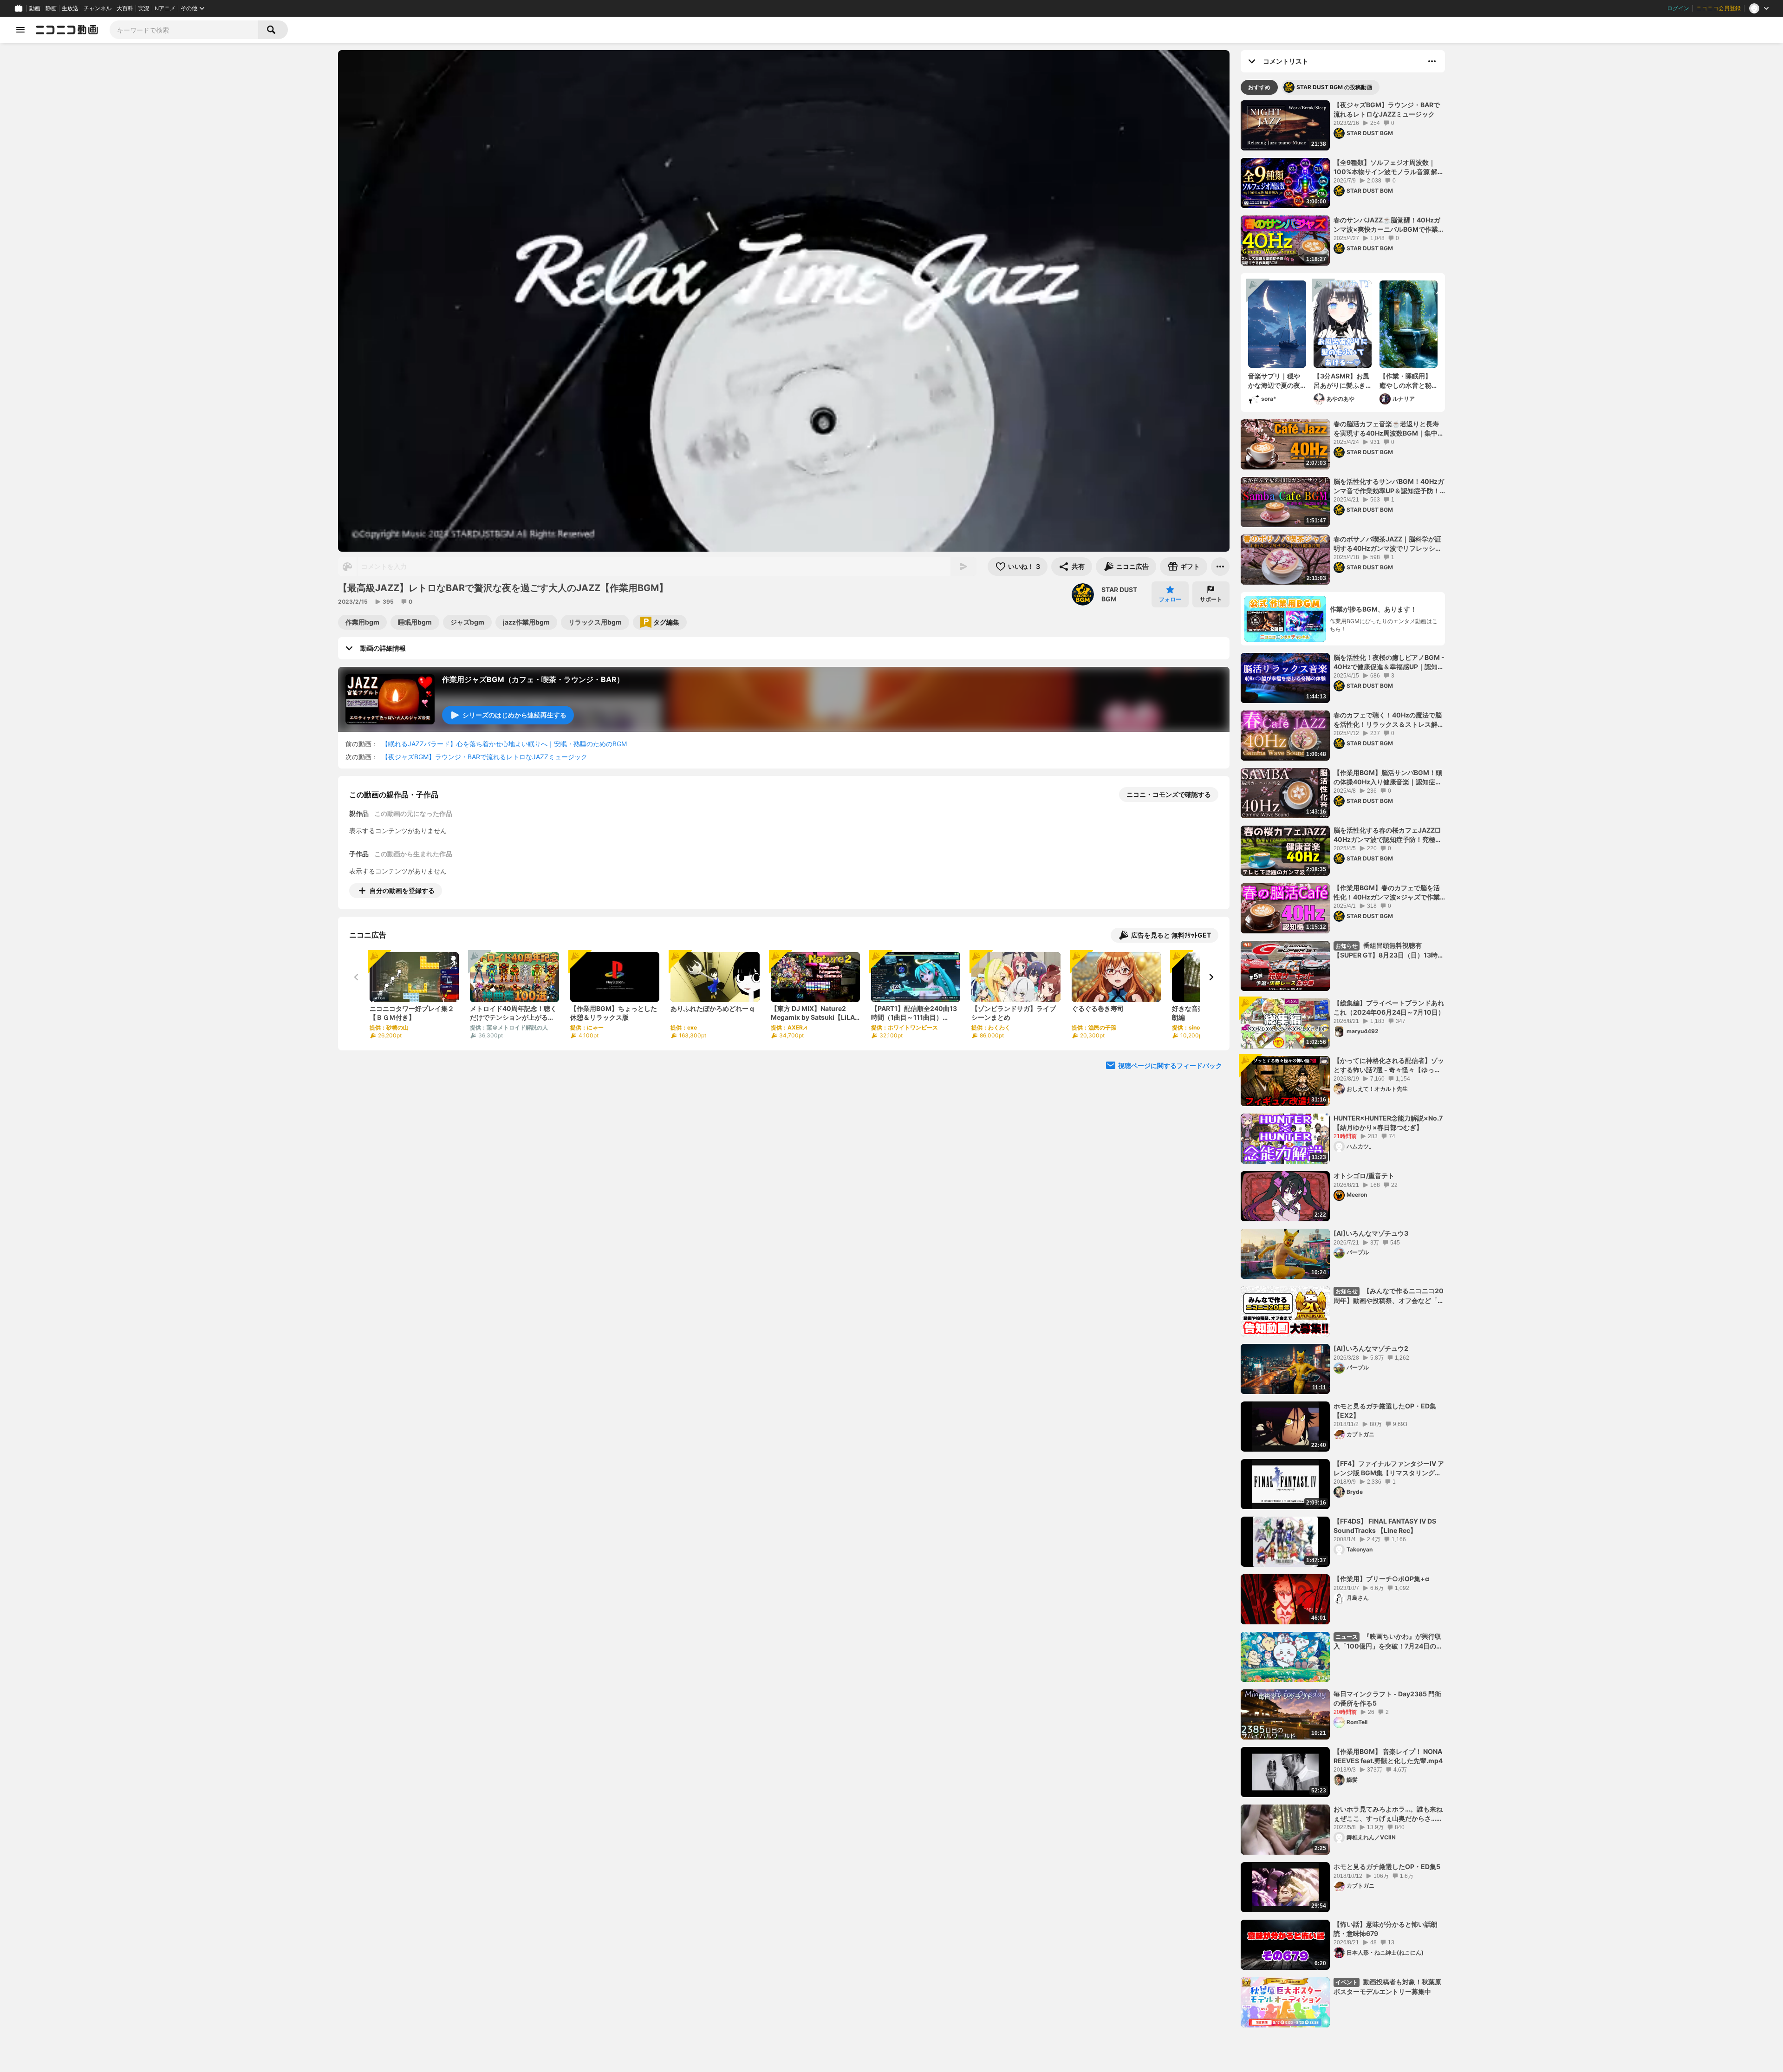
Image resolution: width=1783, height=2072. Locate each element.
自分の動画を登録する (402, 890)
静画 (51, 8)
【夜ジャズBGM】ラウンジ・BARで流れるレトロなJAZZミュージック (485, 757)
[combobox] (184, 30)
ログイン (1678, 8)
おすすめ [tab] (1259, 87)
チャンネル (98, 8)
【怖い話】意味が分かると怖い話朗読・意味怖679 (1386, 1929)
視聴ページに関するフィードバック (1170, 1065)
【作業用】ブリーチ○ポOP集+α (1381, 1579)
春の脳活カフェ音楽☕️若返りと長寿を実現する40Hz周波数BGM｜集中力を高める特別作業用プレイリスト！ (1389, 429)
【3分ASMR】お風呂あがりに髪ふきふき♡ (1341, 381)
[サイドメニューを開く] (20, 30)
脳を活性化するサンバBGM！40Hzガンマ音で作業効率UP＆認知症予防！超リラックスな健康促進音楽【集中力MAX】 (1389, 486)
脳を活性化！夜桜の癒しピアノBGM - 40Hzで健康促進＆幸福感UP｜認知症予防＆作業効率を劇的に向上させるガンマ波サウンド (1389, 662)
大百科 (125, 8)
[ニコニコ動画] (67, 30)
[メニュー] (1220, 567)
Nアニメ (165, 8)
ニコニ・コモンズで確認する (1169, 794)
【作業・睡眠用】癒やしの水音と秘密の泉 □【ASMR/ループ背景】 (1407, 381)
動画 (35, 8)
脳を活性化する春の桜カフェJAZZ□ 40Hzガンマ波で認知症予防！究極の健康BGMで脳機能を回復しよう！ (1388, 835)
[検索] (273, 30)
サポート (1211, 599)
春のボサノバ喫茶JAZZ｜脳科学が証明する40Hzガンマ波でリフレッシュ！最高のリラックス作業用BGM (1387, 544)
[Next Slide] (1211, 977)
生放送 (70, 8)
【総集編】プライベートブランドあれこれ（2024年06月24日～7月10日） (1389, 1007)
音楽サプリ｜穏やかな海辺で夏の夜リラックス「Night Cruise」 (1276, 381)
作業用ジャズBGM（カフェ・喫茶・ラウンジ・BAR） (533, 679)
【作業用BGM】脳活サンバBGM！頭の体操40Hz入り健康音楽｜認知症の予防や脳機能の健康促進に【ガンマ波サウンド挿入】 (1389, 777)
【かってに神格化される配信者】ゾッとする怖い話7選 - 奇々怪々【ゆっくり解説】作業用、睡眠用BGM (1389, 1065)
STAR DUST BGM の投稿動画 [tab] (1334, 87)
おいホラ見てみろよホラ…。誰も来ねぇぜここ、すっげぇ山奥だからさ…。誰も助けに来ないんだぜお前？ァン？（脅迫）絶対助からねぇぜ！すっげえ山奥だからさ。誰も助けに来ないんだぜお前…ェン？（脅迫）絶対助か (1389, 1814)
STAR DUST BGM (1119, 594)
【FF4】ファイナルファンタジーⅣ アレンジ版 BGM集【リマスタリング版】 (1389, 1468)
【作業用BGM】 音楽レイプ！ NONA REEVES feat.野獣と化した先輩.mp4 (1388, 1756)
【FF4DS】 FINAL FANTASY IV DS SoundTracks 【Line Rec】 (1385, 1526)
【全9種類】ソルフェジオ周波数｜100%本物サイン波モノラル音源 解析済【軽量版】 (1389, 167)
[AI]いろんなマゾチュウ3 (1371, 1233)
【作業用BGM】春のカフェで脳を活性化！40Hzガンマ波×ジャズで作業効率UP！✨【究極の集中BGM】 (1387, 893)
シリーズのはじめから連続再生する (514, 715)
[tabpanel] (1343, 1064)
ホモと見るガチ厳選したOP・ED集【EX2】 (1385, 1411)
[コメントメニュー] (1432, 61)
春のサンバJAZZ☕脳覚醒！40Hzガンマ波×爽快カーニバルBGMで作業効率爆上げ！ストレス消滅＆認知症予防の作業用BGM (1389, 225)
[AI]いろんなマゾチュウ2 (1371, 1348)
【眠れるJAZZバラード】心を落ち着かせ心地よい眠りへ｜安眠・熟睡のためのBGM (504, 744)
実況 (144, 8)
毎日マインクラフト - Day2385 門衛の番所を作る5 (1387, 1698)
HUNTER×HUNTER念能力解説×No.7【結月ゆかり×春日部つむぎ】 (1388, 1123)
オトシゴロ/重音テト (1364, 1176)
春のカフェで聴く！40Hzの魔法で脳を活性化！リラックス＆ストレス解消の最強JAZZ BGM (1389, 720)
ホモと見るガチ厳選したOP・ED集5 (1387, 1867)
